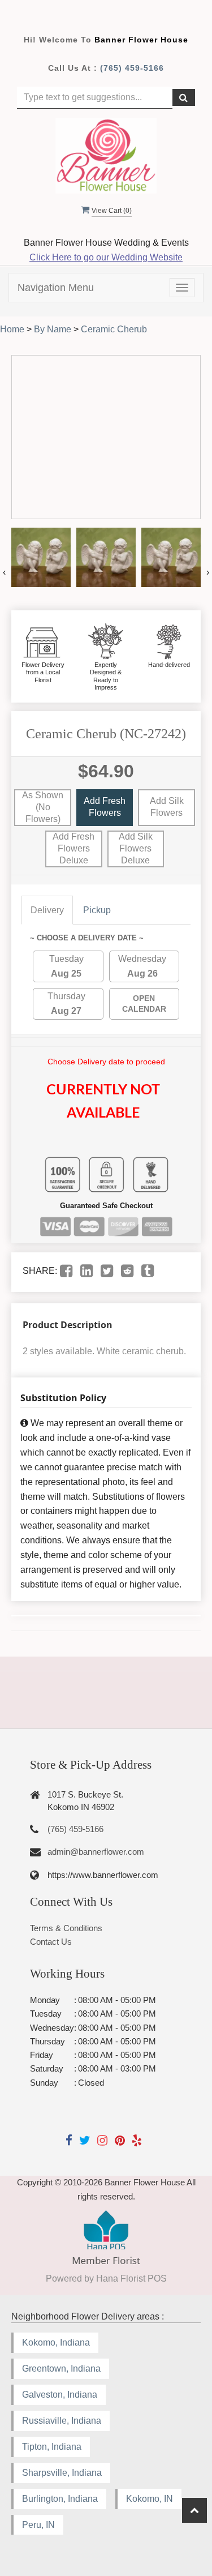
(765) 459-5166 (132, 68)
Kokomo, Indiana (56, 2342)
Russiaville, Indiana (62, 2421)
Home (12, 329)
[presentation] (4, 572)
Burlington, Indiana (60, 2499)
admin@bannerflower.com (96, 1852)
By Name (53, 329)
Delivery (47, 910)
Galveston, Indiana (60, 2395)
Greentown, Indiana (61, 2369)
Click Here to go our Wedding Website (106, 257)
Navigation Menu (56, 288)
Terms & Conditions (66, 1928)
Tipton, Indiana (52, 2447)
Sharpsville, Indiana (62, 2473)
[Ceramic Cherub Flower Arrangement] (41, 557)
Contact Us (51, 1942)
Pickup (97, 910)
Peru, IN (38, 2525)
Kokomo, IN (150, 2499)
